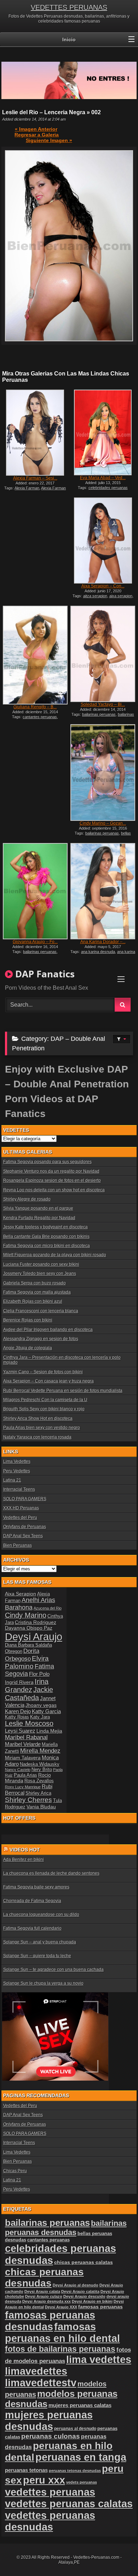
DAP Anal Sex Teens (23, 1536)
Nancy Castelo (18, 1770)
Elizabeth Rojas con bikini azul (33, 1301)
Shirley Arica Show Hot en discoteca (38, 1418)
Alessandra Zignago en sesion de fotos (41, 1339)
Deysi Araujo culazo (44, 2296)
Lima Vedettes (17, 1461)
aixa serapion (121, 596)
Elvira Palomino (27, 1662)
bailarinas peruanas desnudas (104, 716)
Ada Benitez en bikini (24, 1860)
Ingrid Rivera (19, 1682)
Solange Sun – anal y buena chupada (40, 1942)
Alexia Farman (27, 488)
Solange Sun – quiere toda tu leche (37, 1956)
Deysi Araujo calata (42, 2291)
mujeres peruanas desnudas (49, 2421)
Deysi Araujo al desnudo (76, 2285)
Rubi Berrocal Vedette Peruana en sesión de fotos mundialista (63, 1391)
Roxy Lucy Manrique (23, 1787)
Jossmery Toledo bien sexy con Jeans (40, 1274)
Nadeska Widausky (40, 1764)
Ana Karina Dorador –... (103, 942)
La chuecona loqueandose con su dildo (41, 1915)
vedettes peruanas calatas (69, 2504)
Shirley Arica (38, 1793)
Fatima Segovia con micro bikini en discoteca (47, 1246)
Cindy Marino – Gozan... (103, 823)
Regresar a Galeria (37, 135)
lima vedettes (99, 2360)
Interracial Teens (19, 1489)
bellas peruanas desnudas (102, 835)
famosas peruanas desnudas (50, 2321)
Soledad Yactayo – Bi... (103, 704)
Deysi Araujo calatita (80, 2291)
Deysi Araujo (34, 1637)
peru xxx (44, 2480)
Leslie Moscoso (29, 1723)
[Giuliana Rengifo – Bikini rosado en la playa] (35, 655)
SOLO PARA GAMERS (25, 1499)
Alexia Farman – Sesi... (35, 478)
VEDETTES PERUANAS (69, 7)
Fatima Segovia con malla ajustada (37, 1292)
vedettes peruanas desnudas (50, 2521)
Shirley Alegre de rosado (27, 1199)
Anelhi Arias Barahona (30, 1604)
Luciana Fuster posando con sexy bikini (41, 1264)
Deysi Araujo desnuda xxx (47, 2301)
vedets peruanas (82, 2482)
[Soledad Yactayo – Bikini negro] (103, 654)
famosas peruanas (100, 2307)
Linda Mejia (49, 1731)
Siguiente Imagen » (49, 140)
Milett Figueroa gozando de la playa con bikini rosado (55, 1255)
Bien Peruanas (18, 1545)
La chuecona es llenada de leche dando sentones (51, 1873)
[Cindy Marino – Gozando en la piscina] (103, 772)
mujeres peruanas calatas (80, 2405)
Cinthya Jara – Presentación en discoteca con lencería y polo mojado (62, 1360)
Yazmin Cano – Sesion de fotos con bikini (43, 1372)
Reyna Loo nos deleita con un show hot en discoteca (54, 1190)
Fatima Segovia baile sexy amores (36, 1887)
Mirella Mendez (40, 1751)
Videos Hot (25, 1850)
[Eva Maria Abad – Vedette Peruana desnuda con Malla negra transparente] (103, 433)
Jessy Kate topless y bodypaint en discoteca (45, 1227)
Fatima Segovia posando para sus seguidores (47, 1162)
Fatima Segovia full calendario (32, 1928)
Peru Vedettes (17, 1471)
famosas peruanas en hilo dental (62, 2333)
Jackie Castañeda (29, 1694)
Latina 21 (12, 1480)
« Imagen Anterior (36, 129)
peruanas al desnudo (75, 2429)
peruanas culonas (51, 2436)
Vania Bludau (41, 1807)
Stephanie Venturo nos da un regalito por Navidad (51, 1171)
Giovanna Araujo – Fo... (35, 942)
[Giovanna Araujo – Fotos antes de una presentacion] (35, 891)
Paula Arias (25, 1775)
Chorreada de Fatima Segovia (32, 1901)
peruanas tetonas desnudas (75, 2471)
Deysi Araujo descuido (84, 2296)
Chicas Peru (15, 2171)
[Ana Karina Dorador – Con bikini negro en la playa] (103, 891)
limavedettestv (41, 2383)
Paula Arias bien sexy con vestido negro (42, 1428)
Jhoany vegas (41, 1705)
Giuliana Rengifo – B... (35, 707)
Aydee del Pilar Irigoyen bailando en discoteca (48, 1330)
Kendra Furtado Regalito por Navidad (39, 1218)
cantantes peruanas (40, 717)
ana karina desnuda (98, 952)
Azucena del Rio (48, 1608)
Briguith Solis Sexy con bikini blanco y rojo (44, 1409)
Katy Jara (40, 1717)
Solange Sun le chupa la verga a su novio (43, 1983)
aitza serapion (95, 596)
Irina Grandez (27, 1686)
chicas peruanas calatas (84, 2262)
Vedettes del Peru (20, 1518)
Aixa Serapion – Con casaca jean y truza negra (48, 1381)
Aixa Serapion (21, 1594)
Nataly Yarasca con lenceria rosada (37, 1437)
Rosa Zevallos (39, 1781)
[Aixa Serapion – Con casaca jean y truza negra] (103, 541)
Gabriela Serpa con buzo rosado (34, 1283)
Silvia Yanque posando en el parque (38, 1208)
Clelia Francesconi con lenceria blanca (41, 1311)
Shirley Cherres (28, 1800)
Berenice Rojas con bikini (28, 1320)
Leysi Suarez (20, 1731)
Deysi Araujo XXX (61, 2307)
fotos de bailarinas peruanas (60, 2349)
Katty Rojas (17, 1717)
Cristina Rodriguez (36, 1622)
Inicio (69, 39)
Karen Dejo (18, 1711)
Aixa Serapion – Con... (103, 586)
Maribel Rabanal (26, 1737)
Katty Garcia (46, 1711)
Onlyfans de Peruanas (25, 1527)
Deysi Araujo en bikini (92, 2301)
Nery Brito (42, 1770)
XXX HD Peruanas (21, 1508)
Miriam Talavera (23, 1758)
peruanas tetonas (26, 2470)
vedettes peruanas (50, 2492)
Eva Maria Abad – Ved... (103, 478)
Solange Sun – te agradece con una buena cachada (53, 1970)
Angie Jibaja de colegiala (28, 1348)
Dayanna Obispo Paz (29, 1628)
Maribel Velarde (23, 1744)
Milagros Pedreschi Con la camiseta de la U (45, 1400)
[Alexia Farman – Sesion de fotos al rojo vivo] (35, 433)
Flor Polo (39, 1674)
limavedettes (36, 2371)
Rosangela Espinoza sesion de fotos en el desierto (52, 1180)
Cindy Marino (26, 1615)
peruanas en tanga (81, 2457)
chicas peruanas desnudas (44, 2278)
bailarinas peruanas (99, 714)
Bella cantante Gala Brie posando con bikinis (46, 1237)
